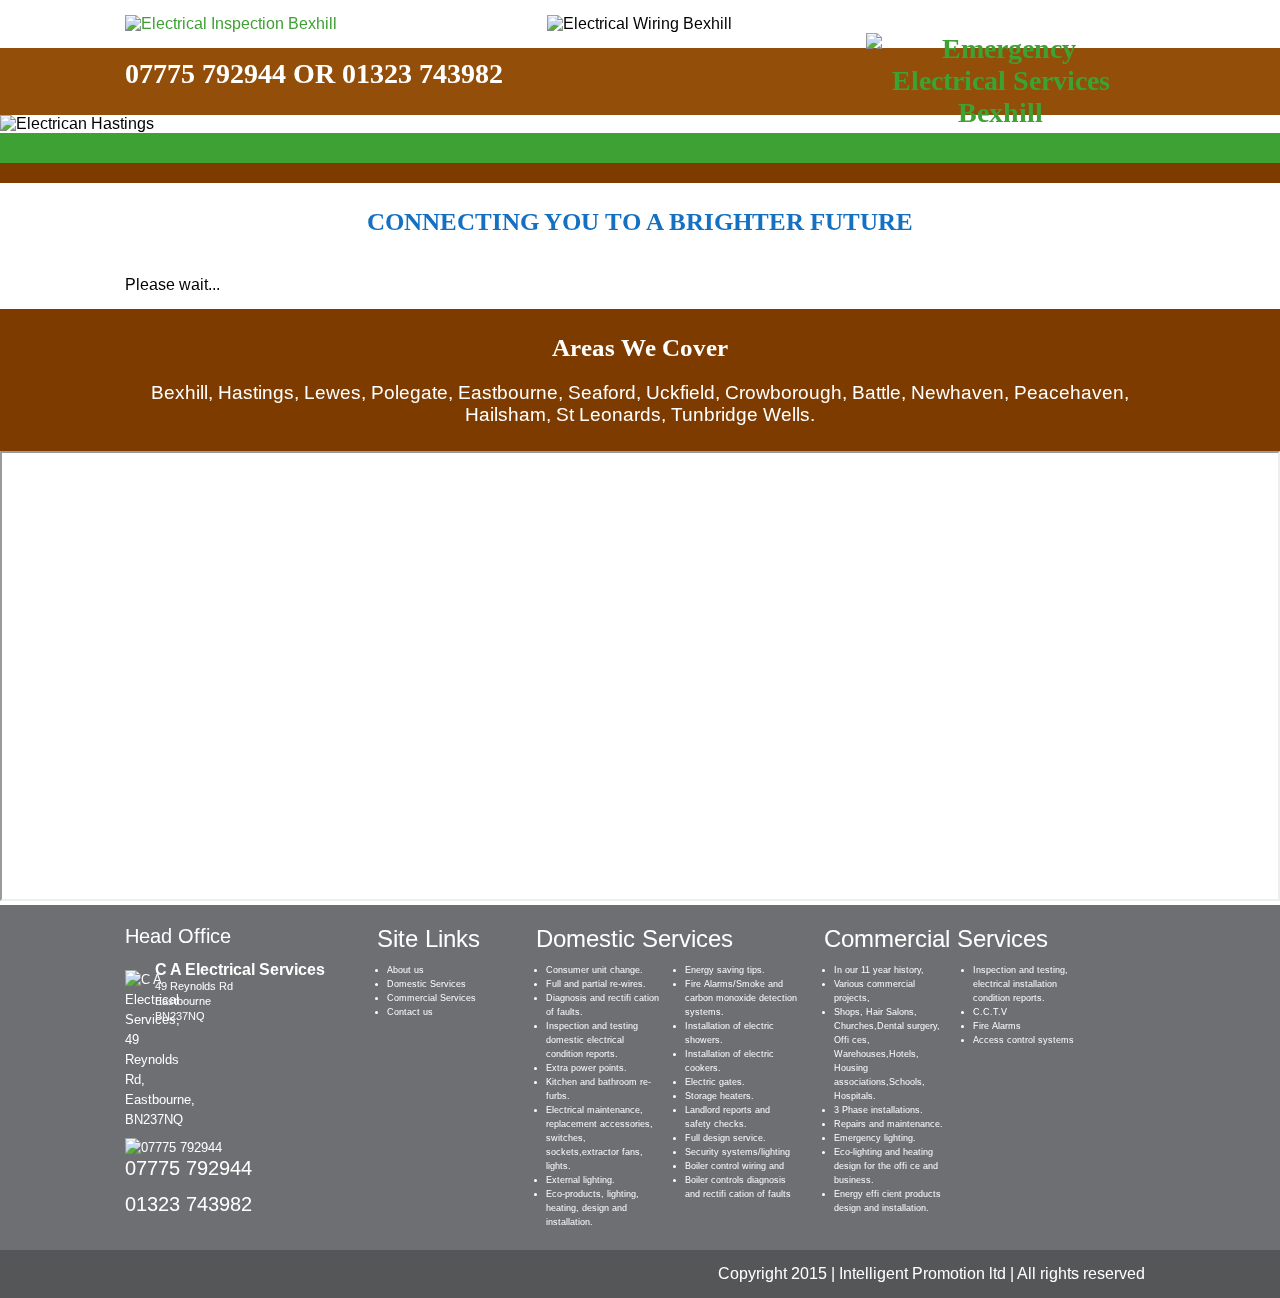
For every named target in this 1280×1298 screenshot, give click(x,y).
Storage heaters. (719, 1096)
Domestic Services (426, 984)
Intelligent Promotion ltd (922, 1273)
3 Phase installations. (878, 1110)
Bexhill (179, 392)
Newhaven (957, 392)
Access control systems (1023, 1040)
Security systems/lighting (737, 1152)
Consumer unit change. (594, 970)
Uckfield (680, 392)
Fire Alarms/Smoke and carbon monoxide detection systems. (741, 998)
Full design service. (725, 1138)
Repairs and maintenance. (888, 1124)
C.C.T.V (990, 1012)
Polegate (409, 392)
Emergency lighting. (875, 1138)
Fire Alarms (997, 1026)
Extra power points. (586, 1068)
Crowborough (783, 392)
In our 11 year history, (879, 970)
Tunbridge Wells (740, 414)
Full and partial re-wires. (596, 984)
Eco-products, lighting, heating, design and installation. (592, 1208)
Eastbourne (508, 392)
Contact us (410, 1012)
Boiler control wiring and (734, 1166)
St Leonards (608, 414)
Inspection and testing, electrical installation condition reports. (1020, 984)
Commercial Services (431, 998)
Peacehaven (1069, 392)
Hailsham (505, 414)
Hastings (256, 392)
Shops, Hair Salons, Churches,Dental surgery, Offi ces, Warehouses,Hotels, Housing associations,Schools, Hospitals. (887, 1054)
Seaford (602, 392)
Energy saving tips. (725, 970)
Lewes (332, 392)
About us (405, 970)
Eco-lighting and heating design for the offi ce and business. (886, 1166)
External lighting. (580, 1180)
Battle (876, 392)
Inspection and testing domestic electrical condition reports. (592, 1040)
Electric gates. (715, 1082)
